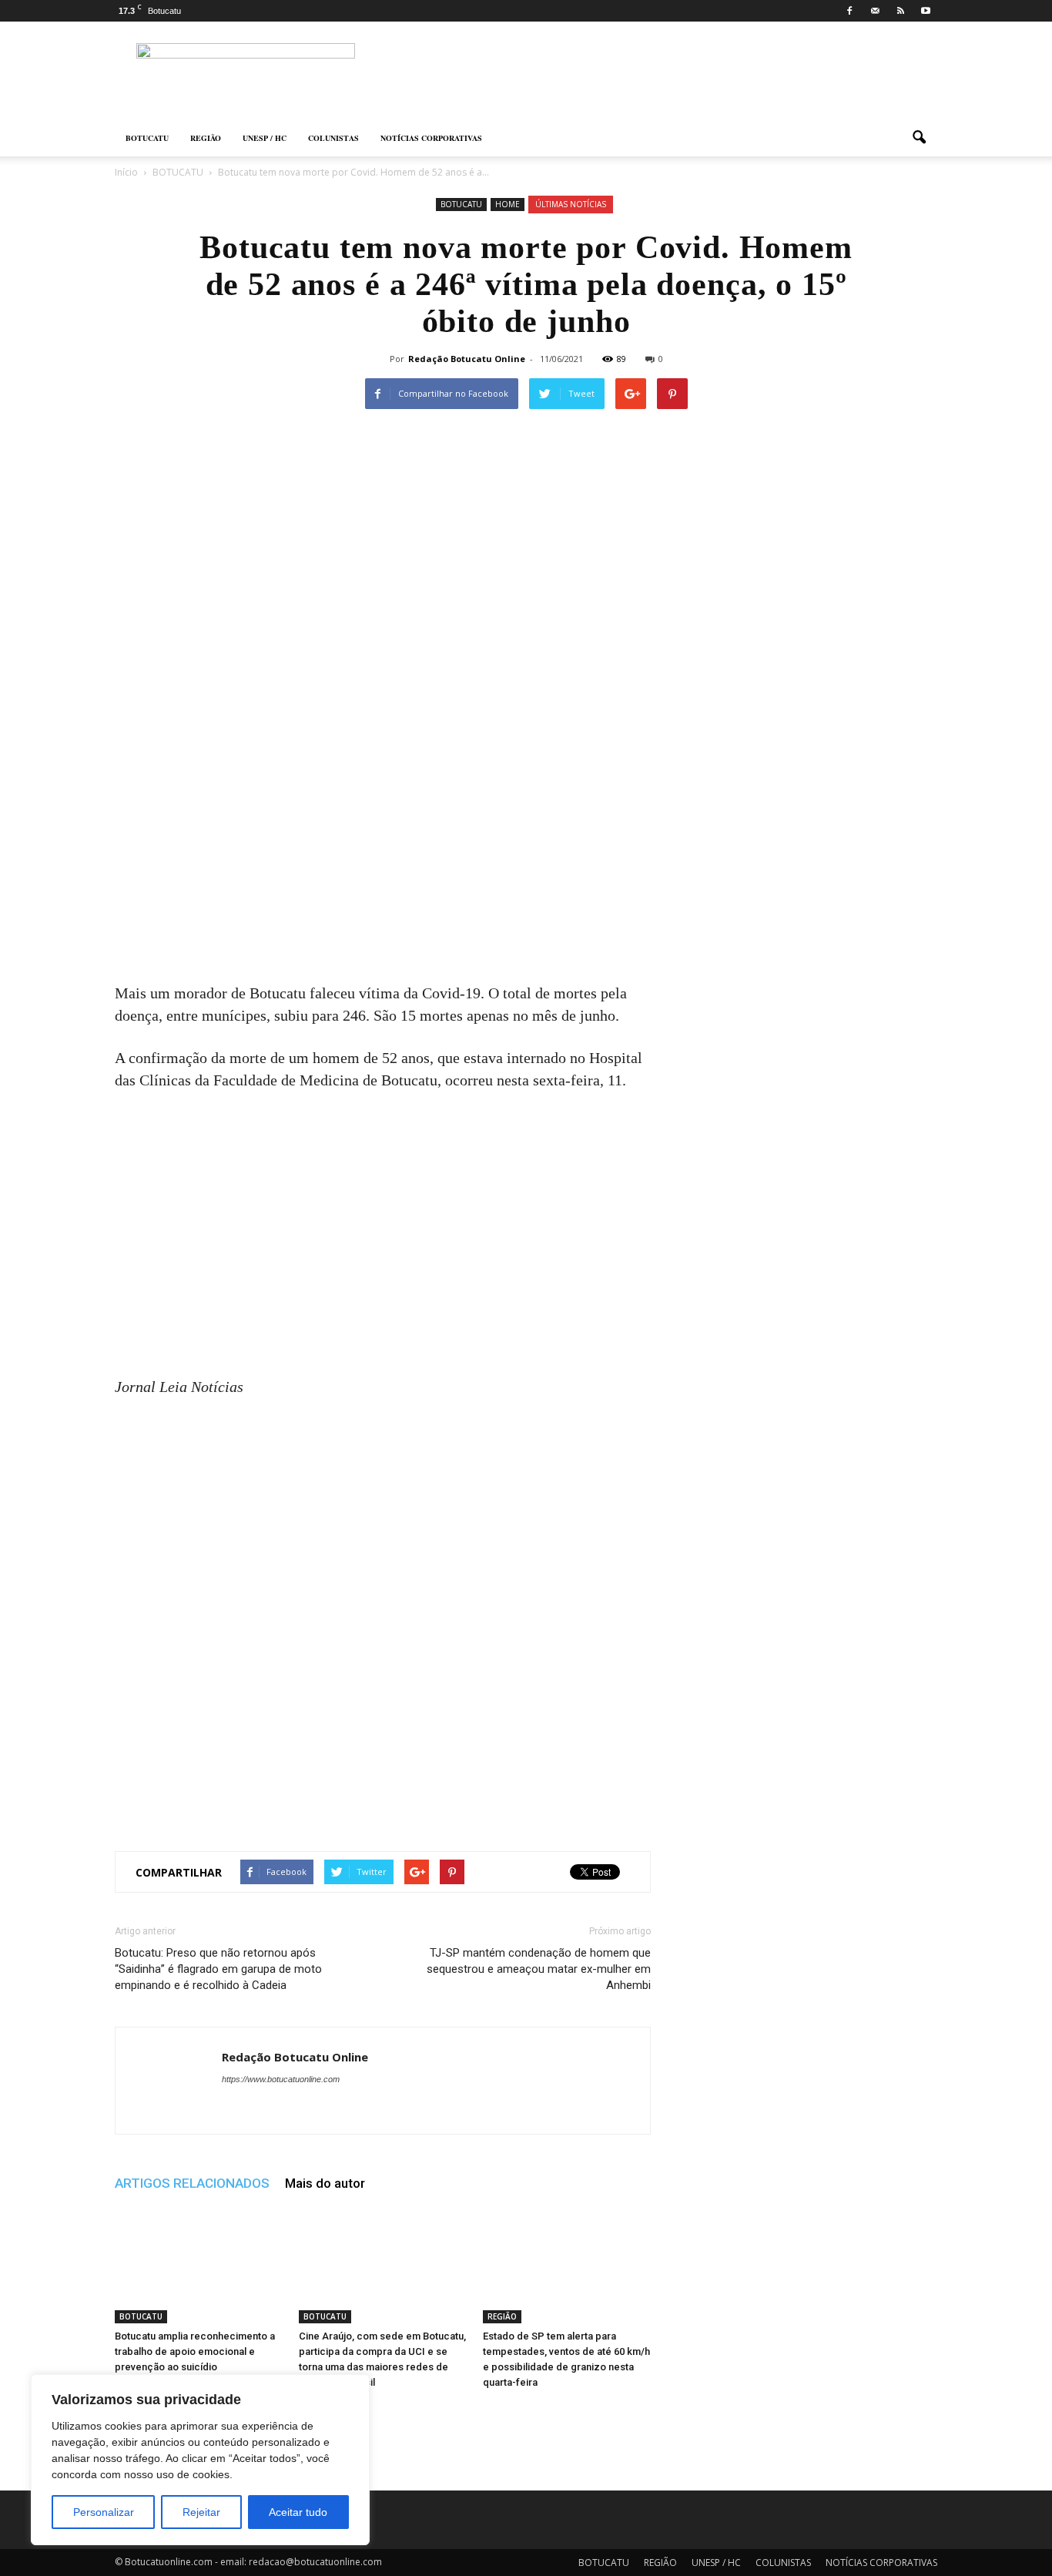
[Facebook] (849, 11)
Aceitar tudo (298, 2512)
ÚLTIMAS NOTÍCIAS (571, 204)
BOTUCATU (147, 138)
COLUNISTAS (333, 138)
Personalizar (104, 2512)
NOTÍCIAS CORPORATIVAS (431, 138)
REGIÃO (206, 138)
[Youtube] (926, 11)
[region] (200, 2460)
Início (126, 172)
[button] (919, 138)
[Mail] (875, 11)
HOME (508, 204)
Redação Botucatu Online (467, 359)
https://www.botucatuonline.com (281, 2079)
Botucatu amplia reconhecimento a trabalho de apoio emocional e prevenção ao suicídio (195, 2351)
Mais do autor (325, 2183)
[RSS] (900, 11)
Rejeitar (201, 2512)
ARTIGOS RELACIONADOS (192, 2183)
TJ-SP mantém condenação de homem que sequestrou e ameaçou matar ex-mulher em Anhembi (539, 1969)
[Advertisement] (383, 868)
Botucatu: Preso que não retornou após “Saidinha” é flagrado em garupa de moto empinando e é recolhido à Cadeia (218, 1969)
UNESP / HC (265, 138)
